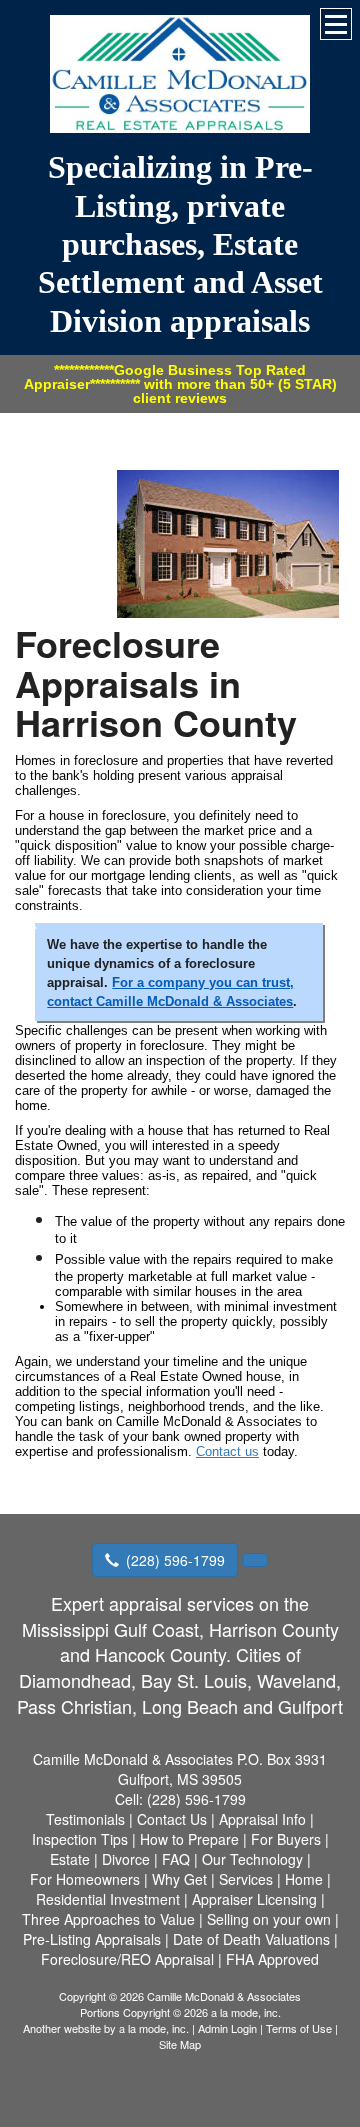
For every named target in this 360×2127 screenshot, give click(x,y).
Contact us (227, 1451)
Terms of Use (299, 2028)
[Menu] (336, 24)
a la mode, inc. (154, 2028)
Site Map (180, 2044)
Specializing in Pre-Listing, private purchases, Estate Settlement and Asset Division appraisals (180, 244)
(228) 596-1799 (175, 1560)
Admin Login (227, 2028)
